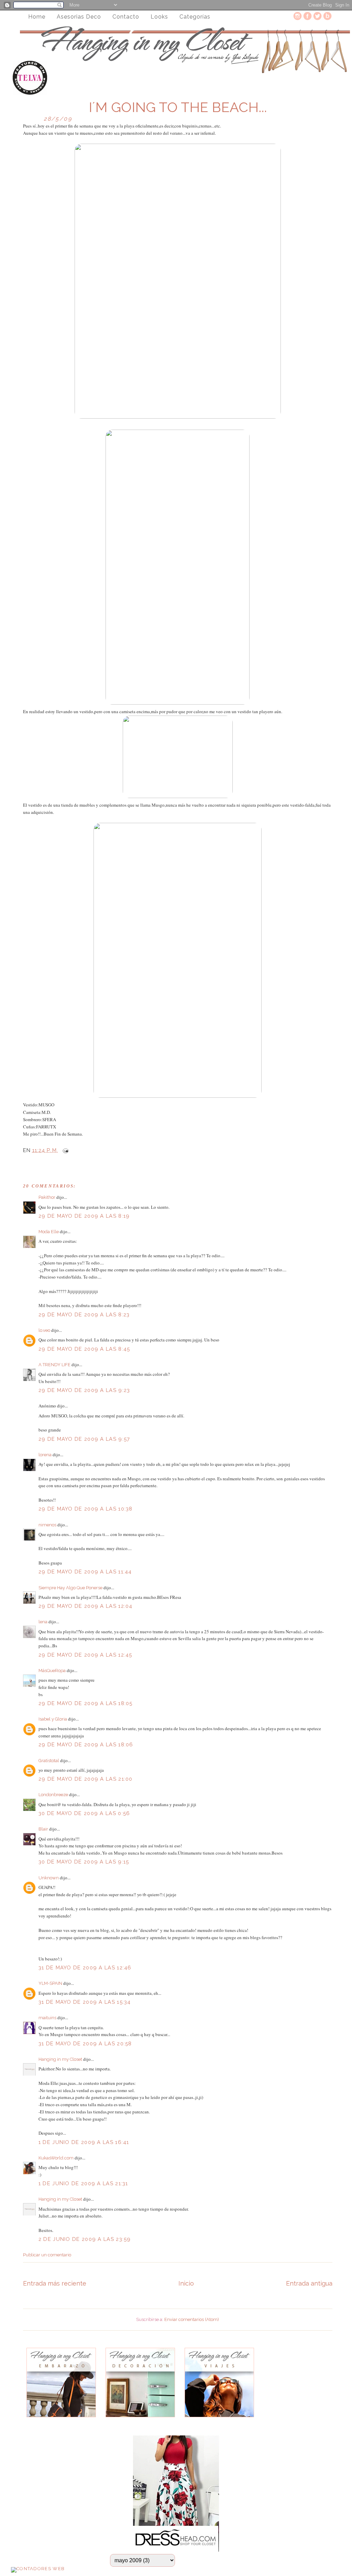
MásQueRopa (52, 1671)
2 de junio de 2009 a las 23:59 (85, 2239)
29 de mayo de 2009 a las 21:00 (86, 1779)
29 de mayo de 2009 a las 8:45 (84, 1349)
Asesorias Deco (79, 17)
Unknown (49, 1878)
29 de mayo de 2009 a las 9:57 (84, 1439)
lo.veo (44, 1330)
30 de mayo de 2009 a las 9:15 (84, 1862)
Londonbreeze (53, 1795)
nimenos (47, 1525)
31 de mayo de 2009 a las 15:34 (85, 2002)
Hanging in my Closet (60, 2059)
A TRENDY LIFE (54, 1365)
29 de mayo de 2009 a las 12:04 (86, 1606)
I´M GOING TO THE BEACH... (178, 107)
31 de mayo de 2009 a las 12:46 (85, 1968)
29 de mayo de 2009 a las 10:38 (86, 1509)
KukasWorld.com (56, 2158)
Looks (159, 17)
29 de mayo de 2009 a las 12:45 (85, 1655)
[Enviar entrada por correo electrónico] (64, 1150)
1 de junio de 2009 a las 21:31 (83, 2183)
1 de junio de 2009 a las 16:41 (84, 2142)
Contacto (126, 17)
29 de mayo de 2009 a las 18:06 (86, 1745)
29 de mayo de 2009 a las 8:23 (84, 1315)
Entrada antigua (309, 2283)
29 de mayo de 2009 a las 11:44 (85, 1572)
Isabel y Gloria (53, 1719)
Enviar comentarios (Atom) (192, 2319)
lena (43, 1622)
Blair (43, 1829)
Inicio (186, 2283)
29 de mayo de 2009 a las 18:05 (86, 1703)
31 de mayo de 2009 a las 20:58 (85, 2044)
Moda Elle (49, 1232)
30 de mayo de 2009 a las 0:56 (84, 1813)
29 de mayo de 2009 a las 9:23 (84, 1390)
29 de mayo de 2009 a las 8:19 (84, 1216)
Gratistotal (49, 1761)
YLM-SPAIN (50, 1983)
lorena (45, 1455)
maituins (47, 2018)
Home (37, 17)
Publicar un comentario (47, 2255)
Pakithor (47, 1197)
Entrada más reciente (55, 2283)
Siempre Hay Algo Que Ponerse (70, 1588)
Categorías (195, 17)
